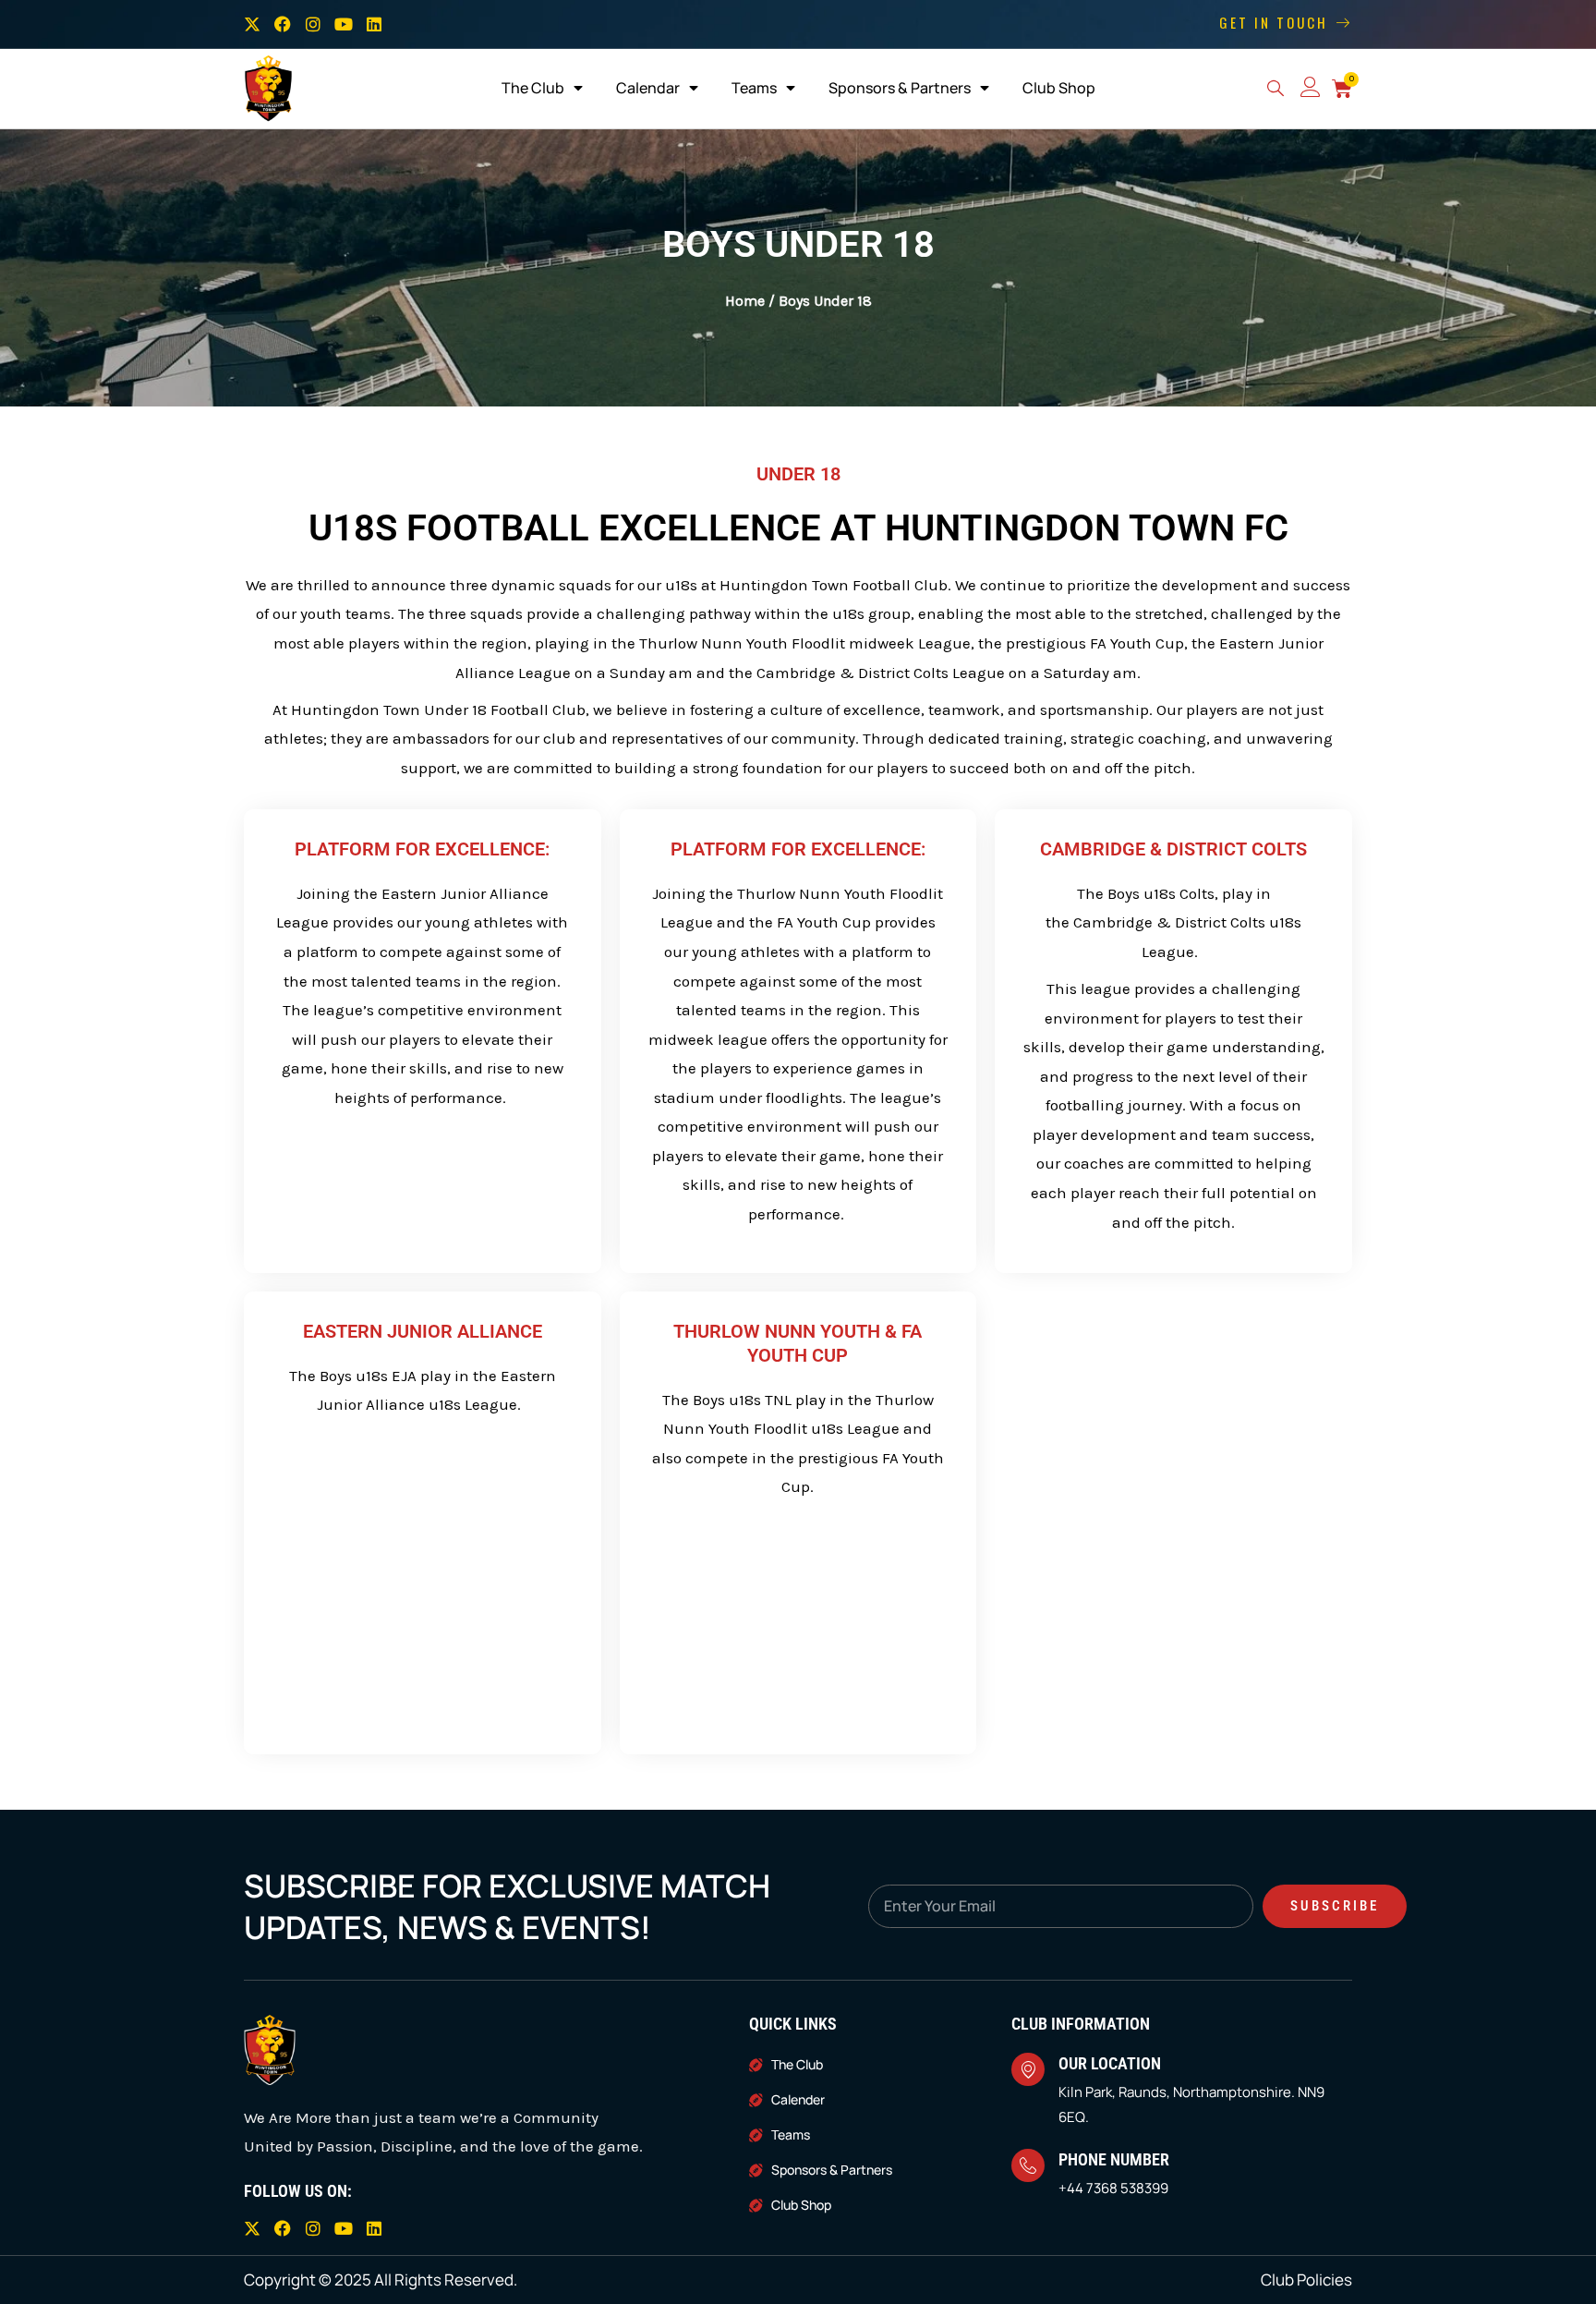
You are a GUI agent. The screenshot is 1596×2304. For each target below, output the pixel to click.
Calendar (648, 88)
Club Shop (1059, 88)
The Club (533, 88)
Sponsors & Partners (900, 88)
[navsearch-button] (1276, 91)
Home (745, 301)
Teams (754, 88)
